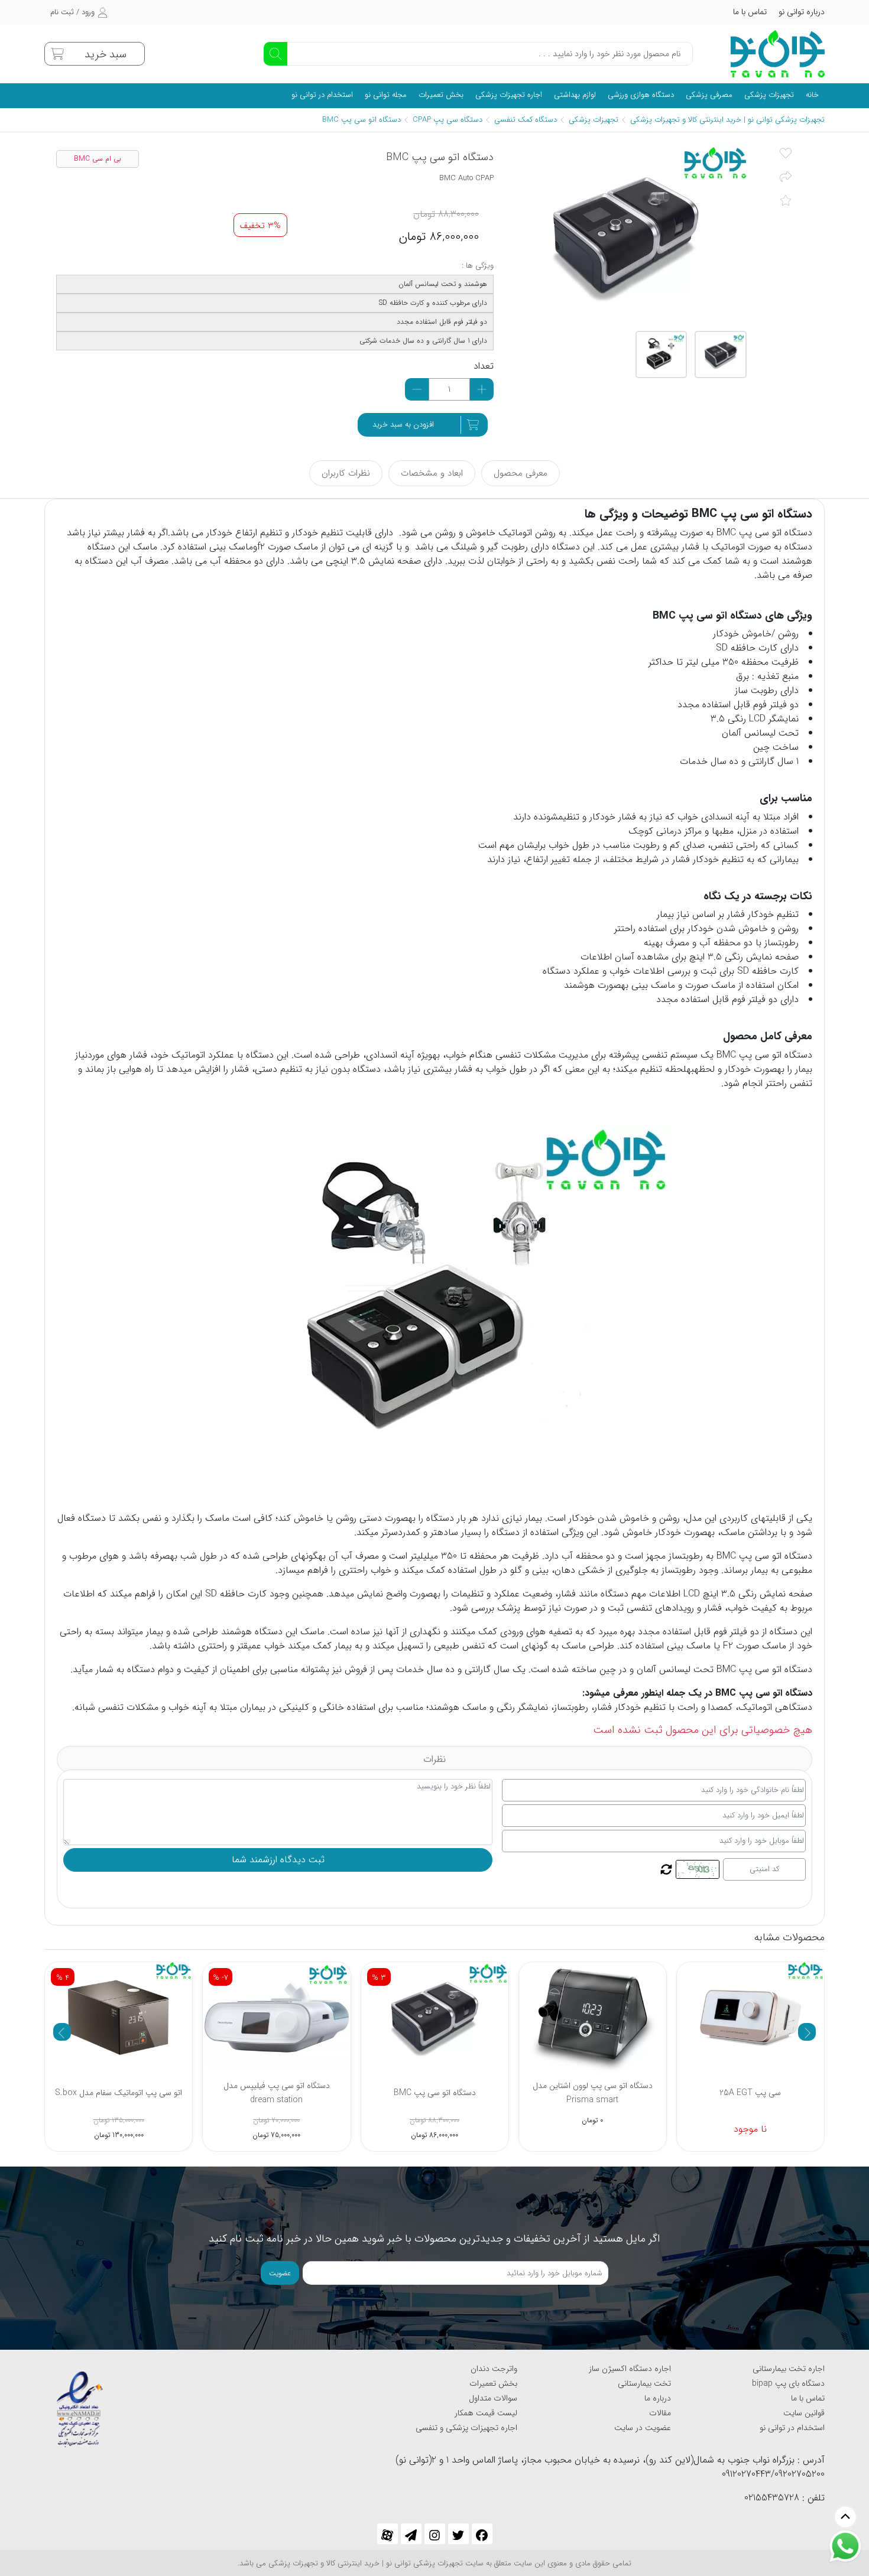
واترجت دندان (494, 2369)
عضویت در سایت (643, 2428)
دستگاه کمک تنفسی (526, 120)
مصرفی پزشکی (709, 95)
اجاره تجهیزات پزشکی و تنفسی (466, 2428)
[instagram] (435, 2534)
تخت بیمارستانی (644, 2383)
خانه (812, 95)
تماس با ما (750, 12)
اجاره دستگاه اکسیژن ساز (630, 2369)
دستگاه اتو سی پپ (776, 533)
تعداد (484, 366)
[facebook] (482, 2534)
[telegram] (411, 2534)
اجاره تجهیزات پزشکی (509, 95)
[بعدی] (807, 2032)
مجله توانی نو (386, 95)
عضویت (280, 2273)
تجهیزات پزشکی (769, 95)
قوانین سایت (804, 2413)
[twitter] (458, 2534)
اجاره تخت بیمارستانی (789, 2369)
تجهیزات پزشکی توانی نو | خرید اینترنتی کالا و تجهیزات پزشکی (727, 120)
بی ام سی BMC (98, 159)
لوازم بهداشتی (575, 95)
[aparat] (388, 2534)
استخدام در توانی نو (322, 95)
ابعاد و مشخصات (432, 473)
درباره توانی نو (802, 12)
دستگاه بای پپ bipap (788, 2383)
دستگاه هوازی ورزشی (641, 95)
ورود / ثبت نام (72, 12)
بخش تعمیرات (441, 95)
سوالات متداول (493, 2398)
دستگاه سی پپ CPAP (448, 120)
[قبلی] (62, 2032)
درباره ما (658, 2398)
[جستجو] (275, 54)
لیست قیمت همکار (486, 2413)
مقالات (660, 2413)
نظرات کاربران (346, 473)
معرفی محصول (521, 473)
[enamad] (80, 2404)
